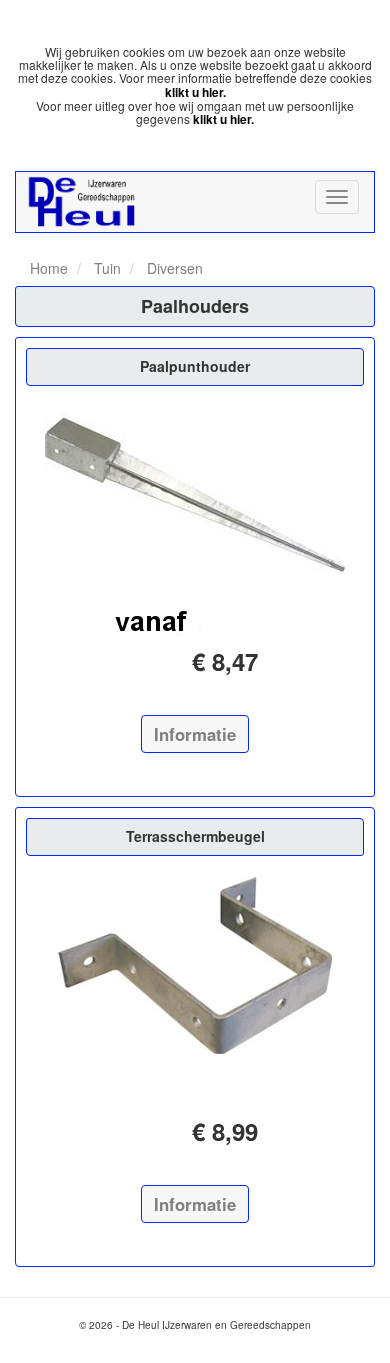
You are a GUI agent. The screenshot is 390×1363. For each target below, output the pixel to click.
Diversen (173, 268)
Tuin (105, 268)
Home (49, 268)
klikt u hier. (195, 92)
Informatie (195, 734)
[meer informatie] (195, 496)
